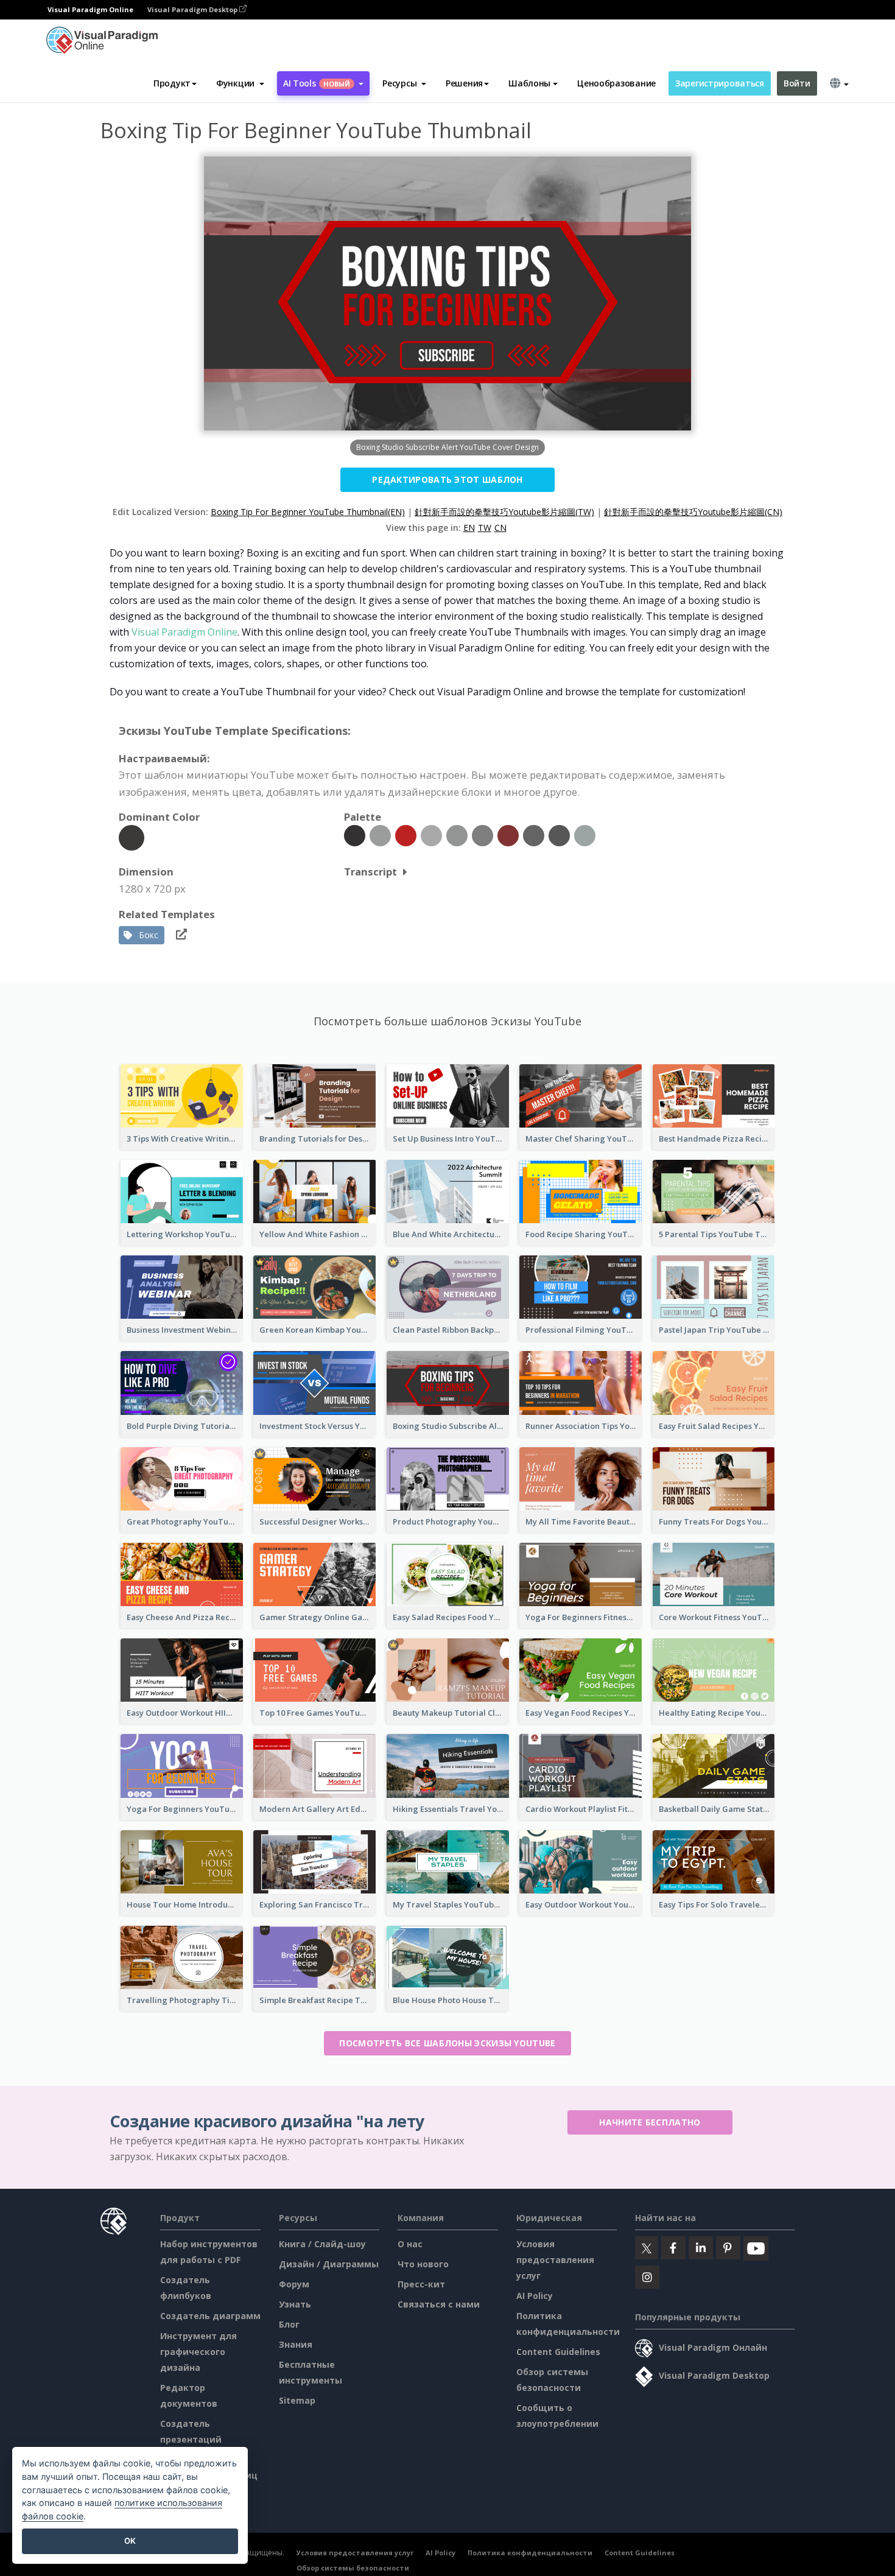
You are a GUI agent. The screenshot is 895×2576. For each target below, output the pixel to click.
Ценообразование (616, 83)
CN (500, 528)
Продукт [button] (172, 83)
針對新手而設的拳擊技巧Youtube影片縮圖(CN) (693, 512)
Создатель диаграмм (210, 2316)
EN (469, 528)
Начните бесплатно (650, 2122)
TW (485, 528)
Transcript (370, 872)
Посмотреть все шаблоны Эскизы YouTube (447, 2043)
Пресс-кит (421, 2284)
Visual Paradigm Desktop (193, 9)
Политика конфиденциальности (530, 2553)
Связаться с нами (439, 2304)
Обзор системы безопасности (353, 2568)
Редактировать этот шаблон (447, 479)
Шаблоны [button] (529, 83)
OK (130, 2541)
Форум (294, 2284)
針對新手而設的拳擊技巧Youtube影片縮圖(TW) (504, 512)
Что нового (423, 2264)
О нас (410, 2244)
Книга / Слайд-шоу (322, 2244)
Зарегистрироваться (720, 83)
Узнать (295, 2304)
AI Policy (535, 2296)
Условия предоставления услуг (555, 2260)
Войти (797, 83)
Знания (296, 2344)
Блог (289, 2324)
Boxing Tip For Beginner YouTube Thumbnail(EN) (308, 512)
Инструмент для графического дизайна (198, 2352)
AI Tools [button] (317, 83)
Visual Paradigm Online (184, 632)
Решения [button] (464, 83)
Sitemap (297, 2400)
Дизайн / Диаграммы (329, 2264)
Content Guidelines (558, 2352)
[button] (240, 83)
